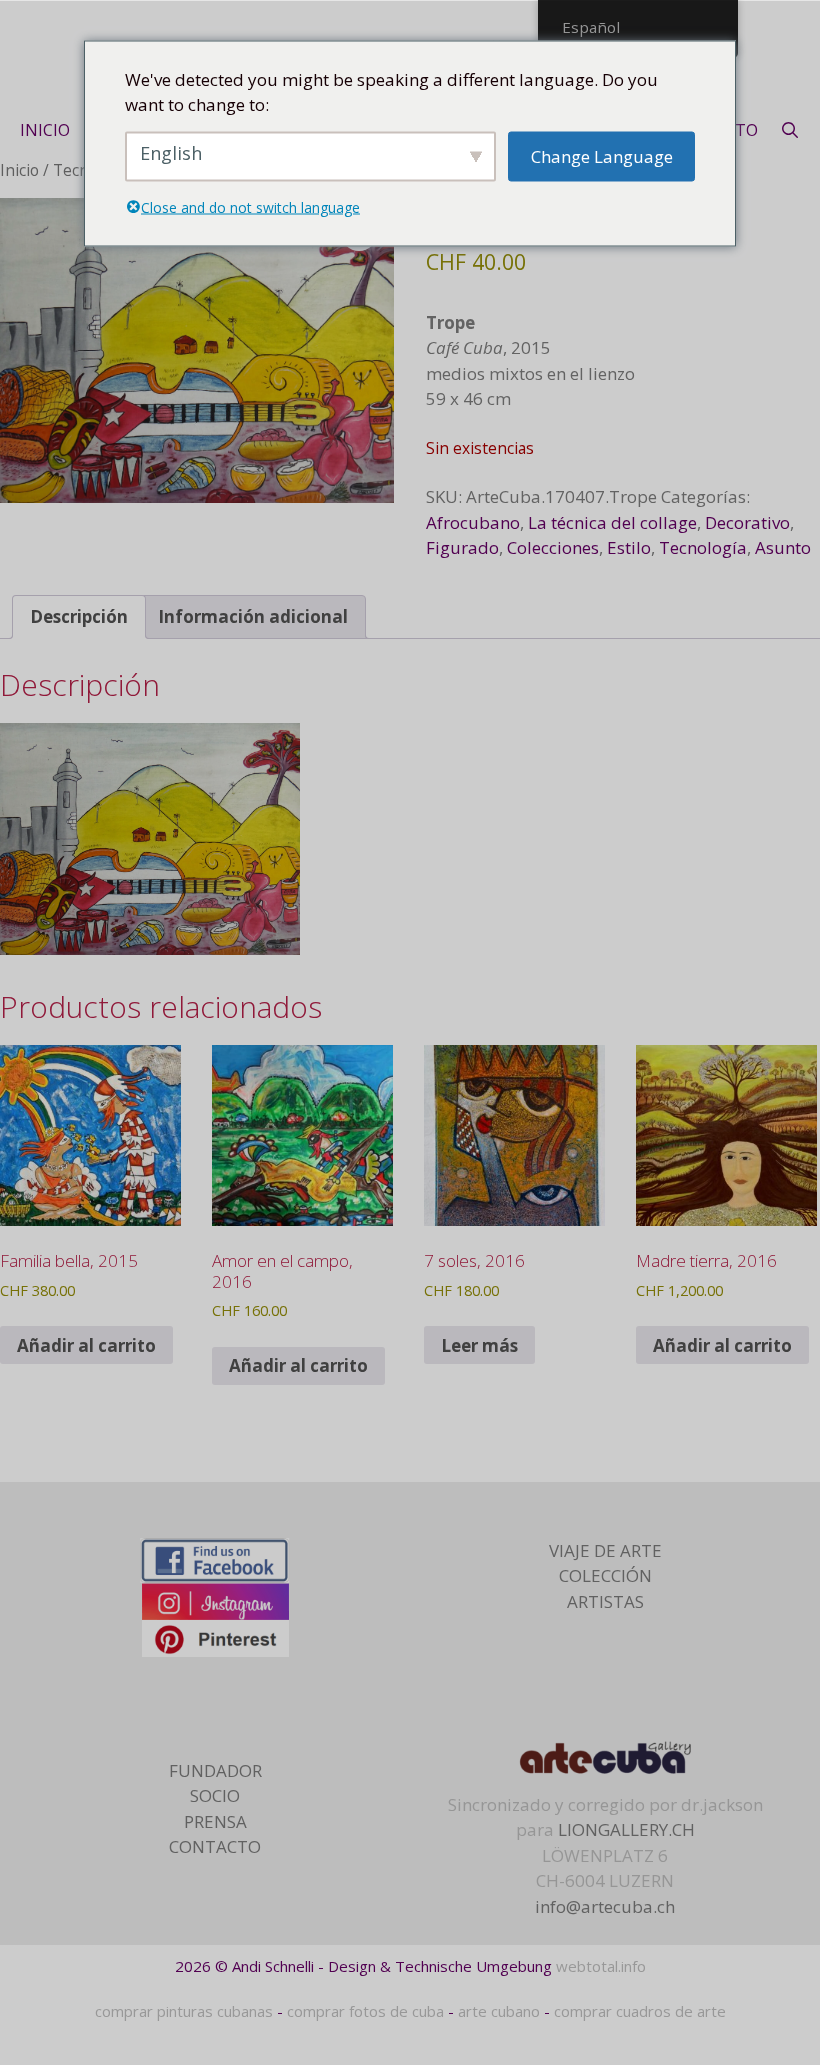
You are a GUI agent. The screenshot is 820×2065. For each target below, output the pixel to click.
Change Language (602, 155)
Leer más (479, 1345)
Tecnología (703, 547)
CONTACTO (215, 1846)
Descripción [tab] (79, 616)
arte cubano (499, 2011)
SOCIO (215, 1795)
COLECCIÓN (605, 1575)
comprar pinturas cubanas (184, 2011)
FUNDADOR (215, 1770)
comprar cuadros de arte (640, 2011)
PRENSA (215, 1821)
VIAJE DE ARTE (605, 1550)
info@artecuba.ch (605, 1906)
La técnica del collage (612, 522)
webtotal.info (601, 1966)
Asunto (783, 547)
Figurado (462, 547)
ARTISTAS (605, 1601)
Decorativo (747, 522)
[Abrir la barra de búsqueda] (790, 130)
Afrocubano (473, 522)
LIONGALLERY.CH (626, 1829)
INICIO (45, 130)
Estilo (629, 547)
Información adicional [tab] (253, 616)
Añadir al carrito (86, 1345)
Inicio (19, 170)
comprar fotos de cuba (365, 2011)
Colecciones (553, 547)
